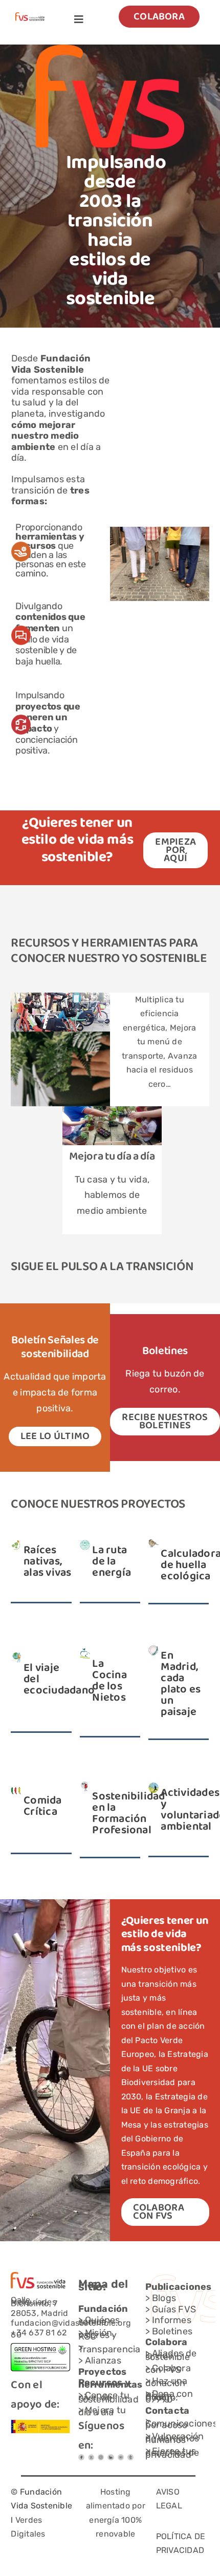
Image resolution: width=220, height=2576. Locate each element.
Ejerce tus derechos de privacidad (172, 2453)
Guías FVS (174, 2309)
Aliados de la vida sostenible (171, 2355)
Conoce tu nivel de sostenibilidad (108, 2397)
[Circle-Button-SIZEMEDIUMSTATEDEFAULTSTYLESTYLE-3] (121, 2458)
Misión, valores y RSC (98, 2335)
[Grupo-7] (101, 2458)
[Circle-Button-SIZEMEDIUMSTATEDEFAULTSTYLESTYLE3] (111, 2458)
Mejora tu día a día (112, 1157)
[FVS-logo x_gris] (91, 2458)
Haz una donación (167, 2382)
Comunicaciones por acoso (181, 2424)
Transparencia (109, 2349)
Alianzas (103, 2360)
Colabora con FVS (168, 2369)
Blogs (164, 2298)
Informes (172, 2320)
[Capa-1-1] (30, 16)
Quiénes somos (99, 2321)
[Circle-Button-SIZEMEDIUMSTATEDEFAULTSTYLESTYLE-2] (81, 2458)
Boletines (172, 2331)
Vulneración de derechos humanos (175, 2438)
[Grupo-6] (130, 2458)
